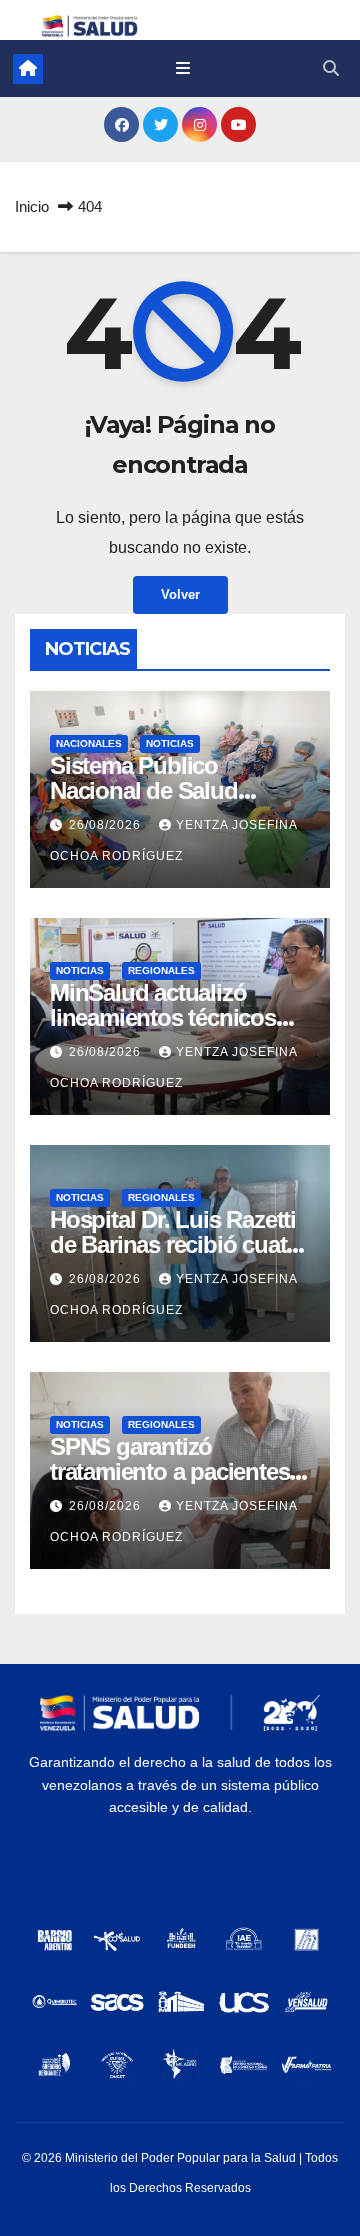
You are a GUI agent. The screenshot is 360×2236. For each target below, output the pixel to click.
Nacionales (89, 743)
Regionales (161, 970)
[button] (331, 68)
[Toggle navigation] (182, 69)
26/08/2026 (107, 825)
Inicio (32, 206)
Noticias (170, 743)
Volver (180, 594)
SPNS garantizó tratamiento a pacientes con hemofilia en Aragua (175, 1471)
